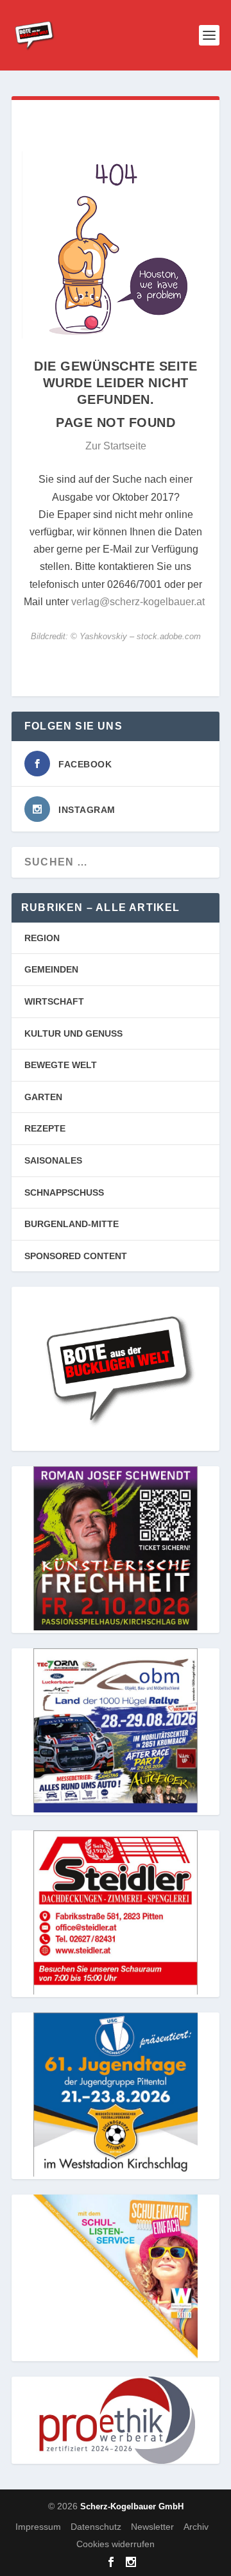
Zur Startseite (116, 446)
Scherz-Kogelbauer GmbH (132, 2506)
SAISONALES (53, 1160)
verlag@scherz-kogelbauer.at (138, 602)
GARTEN (43, 1097)
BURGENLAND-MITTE (72, 1224)
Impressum (38, 2527)
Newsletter (152, 2527)
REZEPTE (45, 1128)
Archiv (196, 2527)
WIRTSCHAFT (54, 1001)
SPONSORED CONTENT (76, 1256)
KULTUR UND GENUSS (73, 1033)
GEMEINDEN (51, 969)
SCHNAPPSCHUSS (64, 1192)
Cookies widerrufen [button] (116, 2544)
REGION (42, 938)
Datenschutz (96, 2527)
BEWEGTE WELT (61, 1065)
